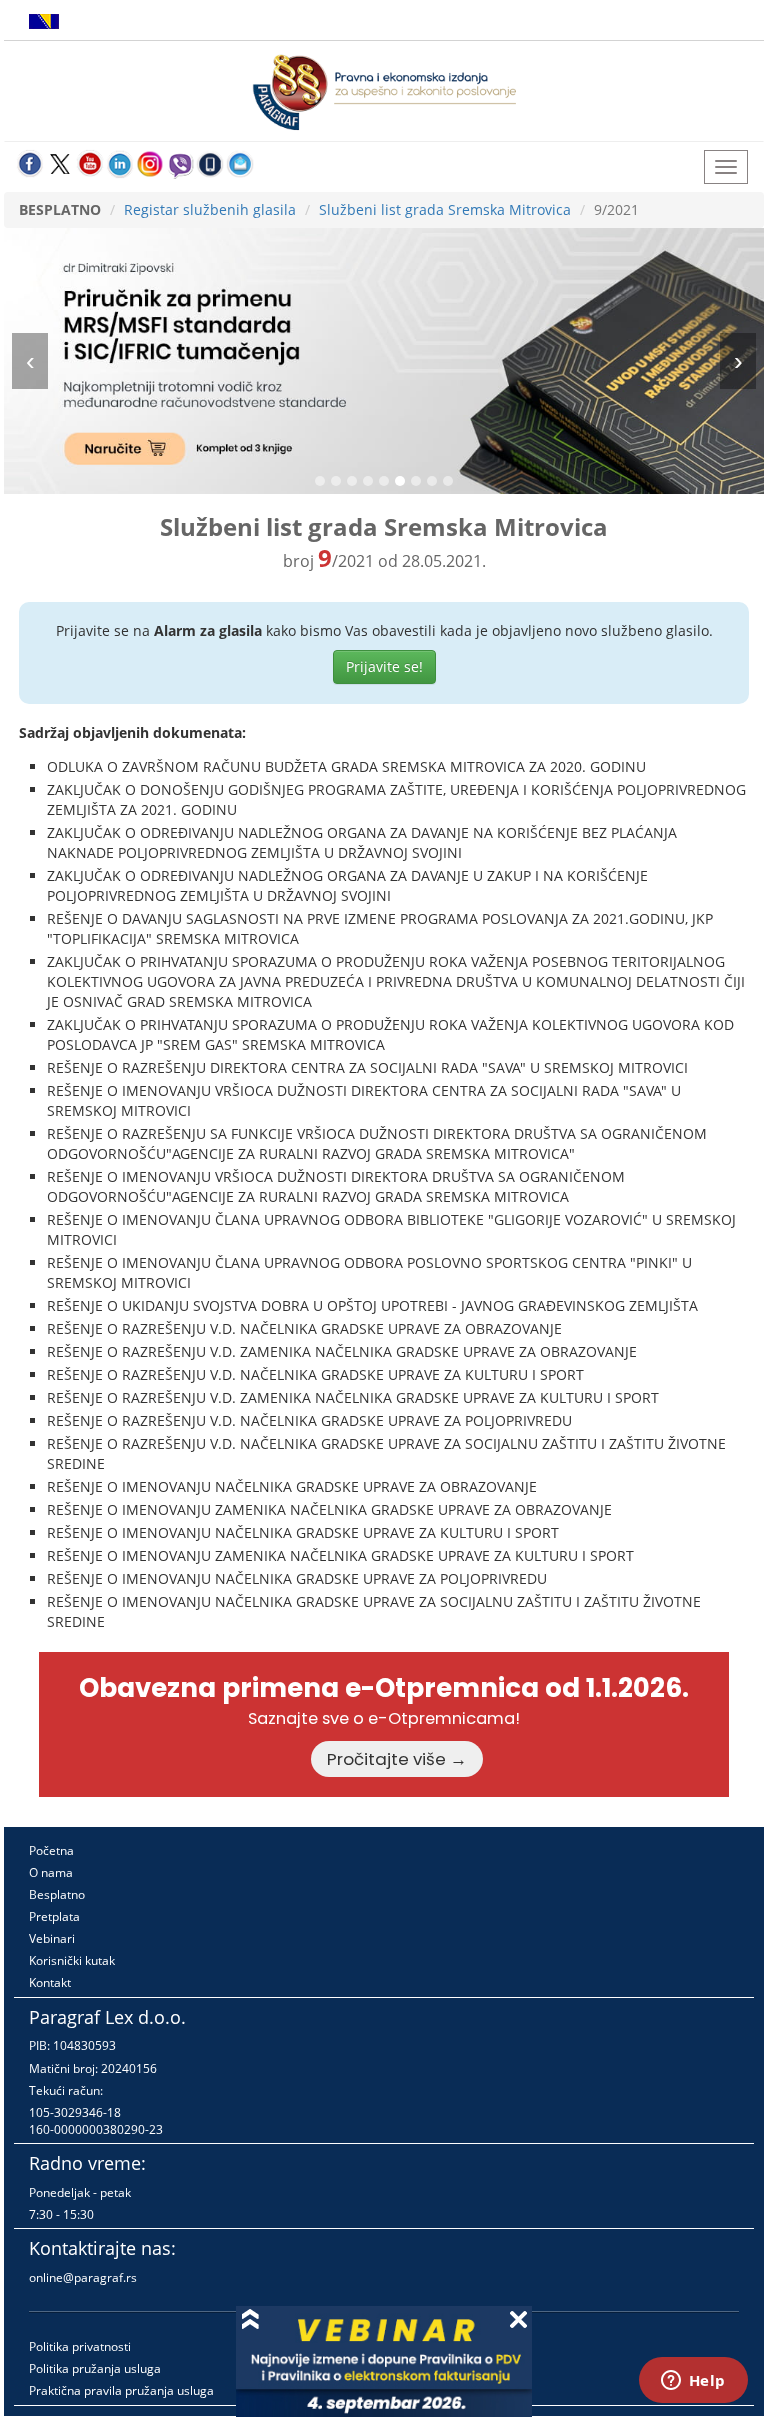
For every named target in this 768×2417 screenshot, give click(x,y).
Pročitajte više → (397, 1759)
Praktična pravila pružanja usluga (121, 2390)
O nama (51, 1872)
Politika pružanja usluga (95, 2368)
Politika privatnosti (80, 2346)
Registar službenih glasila (210, 209)
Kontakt (50, 1982)
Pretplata (54, 1916)
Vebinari (52, 1938)
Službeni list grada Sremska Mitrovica (445, 209)
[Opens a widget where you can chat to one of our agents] (693, 2382)
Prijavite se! (384, 666)
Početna (51, 1850)
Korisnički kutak (72, 1960)
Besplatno (57, 1894)
